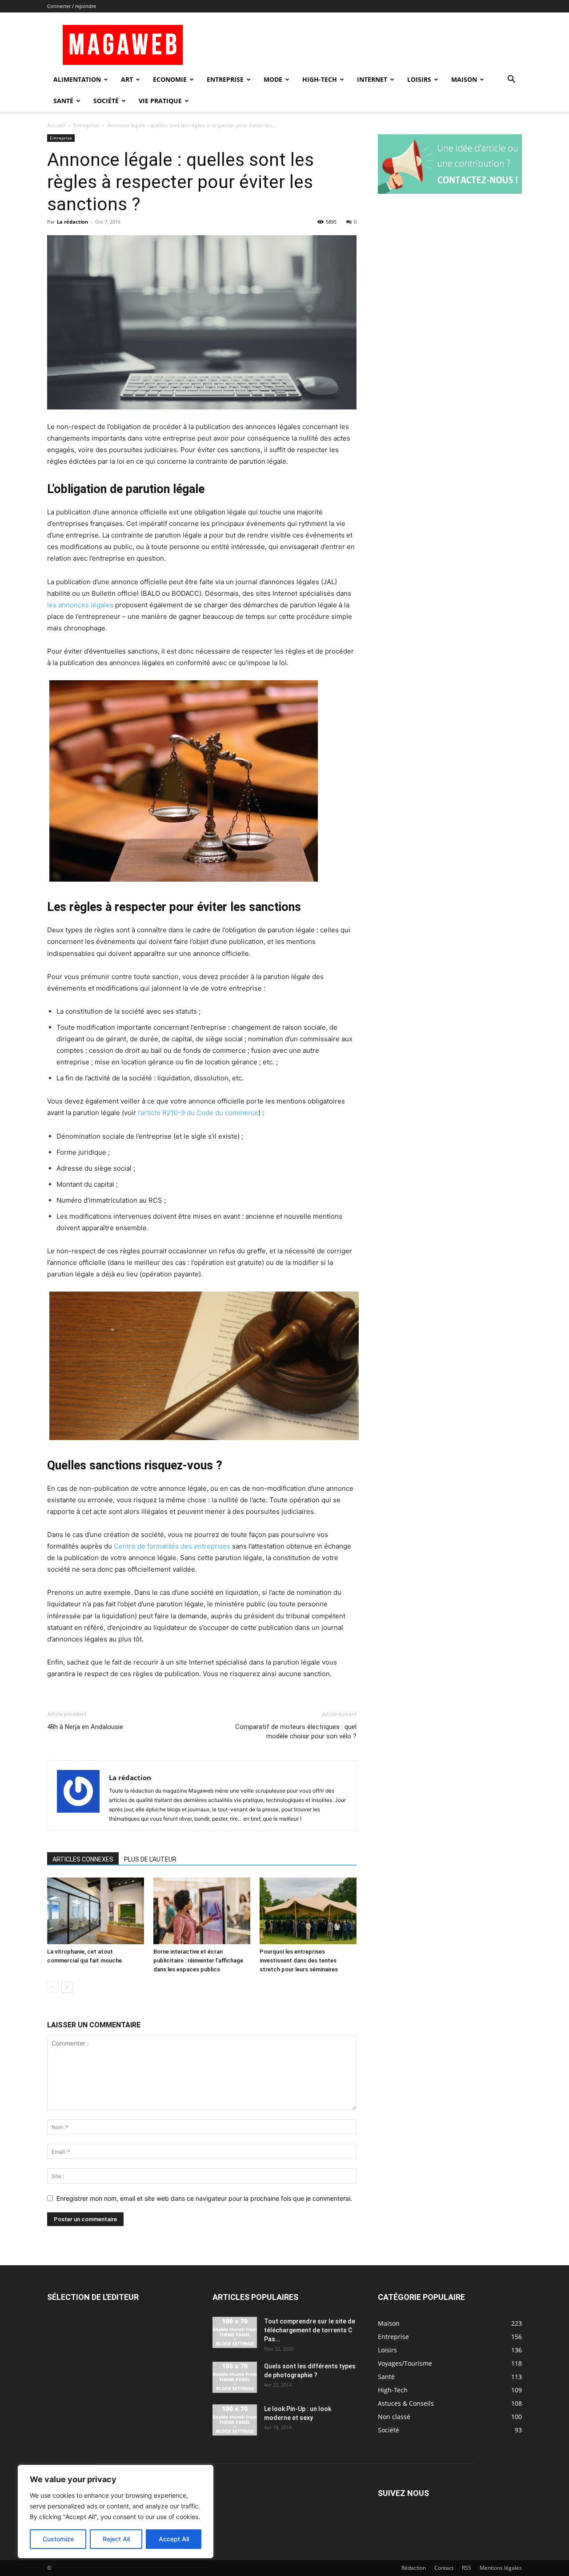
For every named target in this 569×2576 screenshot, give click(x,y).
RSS (467, 2568)
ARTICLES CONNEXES (83, 1859)
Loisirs (419, 79)
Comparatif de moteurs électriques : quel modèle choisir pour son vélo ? (296, 1731)
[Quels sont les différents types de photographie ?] (235, 2377)
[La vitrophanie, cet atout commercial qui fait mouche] (96, 1911)
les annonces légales (80, 605)
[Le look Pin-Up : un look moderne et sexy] (235, 2420)
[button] (511, 80)
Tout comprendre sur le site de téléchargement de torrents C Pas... (310, 2330)
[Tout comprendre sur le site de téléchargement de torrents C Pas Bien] (235, 2332)
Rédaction (414, 2568)
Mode (273, 79)
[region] (116, 2512)
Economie (170, 79)
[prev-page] (53, 1987)
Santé (63, 101)
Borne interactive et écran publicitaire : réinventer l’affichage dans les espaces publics (198, 1960)
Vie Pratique (160, 101)
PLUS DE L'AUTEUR (150, 1859)
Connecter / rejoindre (72, 6)
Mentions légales (501, 2568)
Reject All (116, 2539)
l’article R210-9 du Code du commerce (198, 1113)
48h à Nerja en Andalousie (85, 1727)
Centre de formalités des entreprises (172, 1546)
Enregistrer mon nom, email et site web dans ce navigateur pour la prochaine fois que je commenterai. (204, 2198)
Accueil (56, 125)
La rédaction (72, 222)
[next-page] (67, 1987)
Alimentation (77, 79)
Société (106, 101)
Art (127, 79)
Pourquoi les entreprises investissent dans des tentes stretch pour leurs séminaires (299, 1960)
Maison (464, 79)
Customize (58, 2539)
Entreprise (225, 79)
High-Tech (320, 79)
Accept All (174, 2539)
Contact (444, 2568)
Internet (372, 79)
